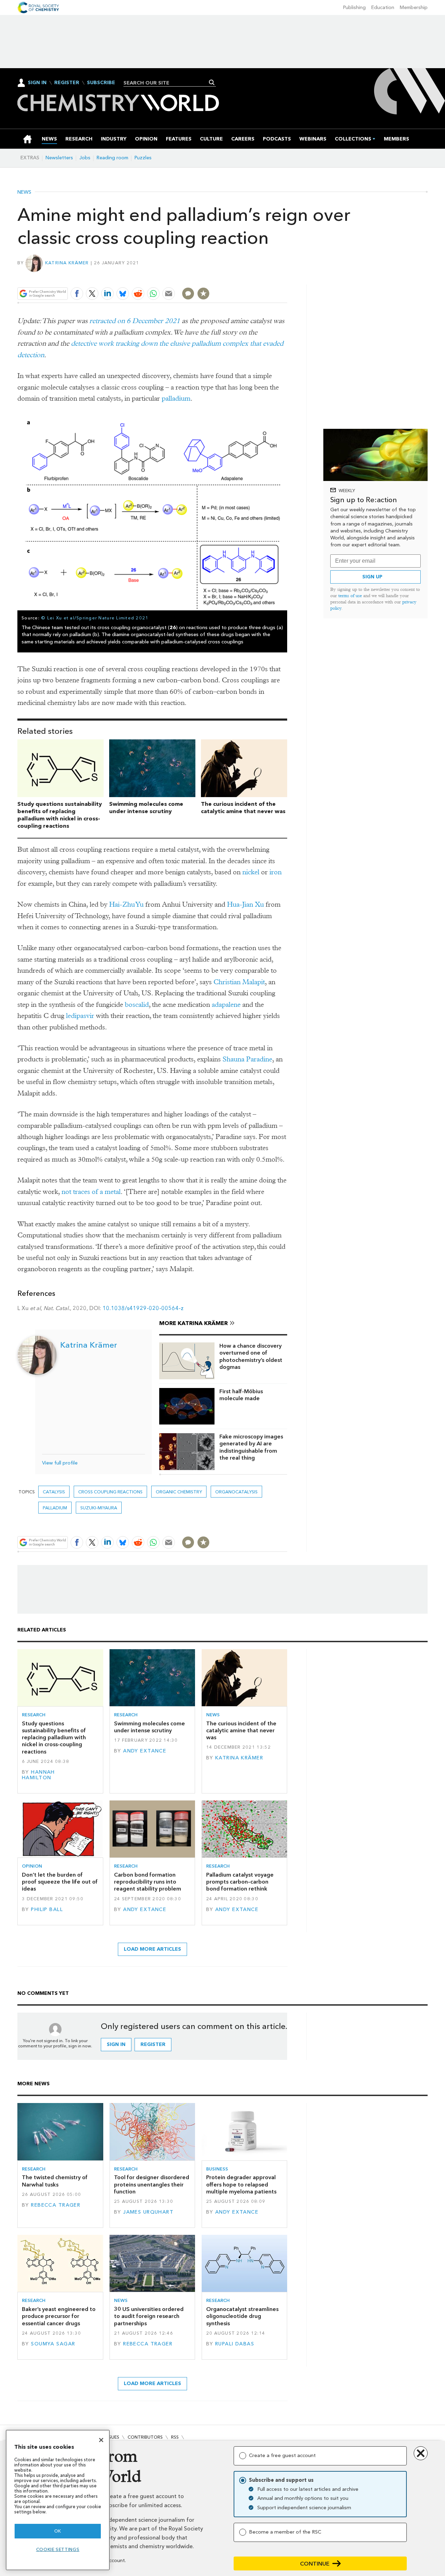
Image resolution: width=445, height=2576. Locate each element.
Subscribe (101, 83)
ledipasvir (80, 1016)
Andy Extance (145, 1751)
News (24, 192)
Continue (315, 2564)
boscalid (137, 1005)
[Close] (101, 2440)
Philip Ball (47, 1909)
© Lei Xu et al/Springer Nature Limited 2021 (95, 618)
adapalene (226, 1005)
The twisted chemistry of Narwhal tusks (55, 2181)
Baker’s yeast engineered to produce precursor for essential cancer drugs (59, 2316)
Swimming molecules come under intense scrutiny (146, 808)
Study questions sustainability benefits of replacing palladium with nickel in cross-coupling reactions (60, 815)
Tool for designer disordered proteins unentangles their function (152, 2184)
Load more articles (152, 1949)
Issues (112, 2437)
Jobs (85, 158)
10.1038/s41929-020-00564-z (143, 1308)
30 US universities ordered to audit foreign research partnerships (149, 2316)
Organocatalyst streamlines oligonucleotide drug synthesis (242, 2316)
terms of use (350, 596)
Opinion (32, 1866)
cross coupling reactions (110, 1492)
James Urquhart (148, 2212)
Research (34, 1715)
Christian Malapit (239, 982)
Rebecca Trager (56, 2205)
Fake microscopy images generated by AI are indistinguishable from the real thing (251, 1447)
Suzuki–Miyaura (99, 1508)
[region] (58, 2500)
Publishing (354, 7)
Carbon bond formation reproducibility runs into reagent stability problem (148, 1882)
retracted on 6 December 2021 (135, 321)
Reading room (112, 158)
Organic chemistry (179, 1492)
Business (217, 2169)
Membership (414, 7)
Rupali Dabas (235, 2344)
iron (276, 872)
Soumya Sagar (53, 2344)
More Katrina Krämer (193, 1323)
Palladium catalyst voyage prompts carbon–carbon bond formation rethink (240, 1882)
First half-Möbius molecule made (241, 1395)
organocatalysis (236, 1492)
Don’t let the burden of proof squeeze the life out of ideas (60, 1882)
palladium (176, 398)
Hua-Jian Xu (245, 904)
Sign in (116, 2044)
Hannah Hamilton (38, 1775)
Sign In (37, 83)
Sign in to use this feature (254, 277)
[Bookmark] (203, 294)
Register (67, 83)
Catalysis (54, 1492)
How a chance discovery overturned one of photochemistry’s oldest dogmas (251, 1356)
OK (58, 2531)
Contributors (145, 2437)
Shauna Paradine (247, 1059)
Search (212, 82)
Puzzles (143, 158)
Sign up (372, 577)
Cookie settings (58, 2549)
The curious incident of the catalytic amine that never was (243, 808)
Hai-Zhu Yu (126, 904)
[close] (287, 277)
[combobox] (167, 83)
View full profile (60, 1463)
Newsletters (59, 158)
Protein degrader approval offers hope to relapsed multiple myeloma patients (241, 2184)
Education (383, 7)
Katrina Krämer (67, 263)
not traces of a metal (91, 1192)
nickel (251, 872)
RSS (175, 2437)
